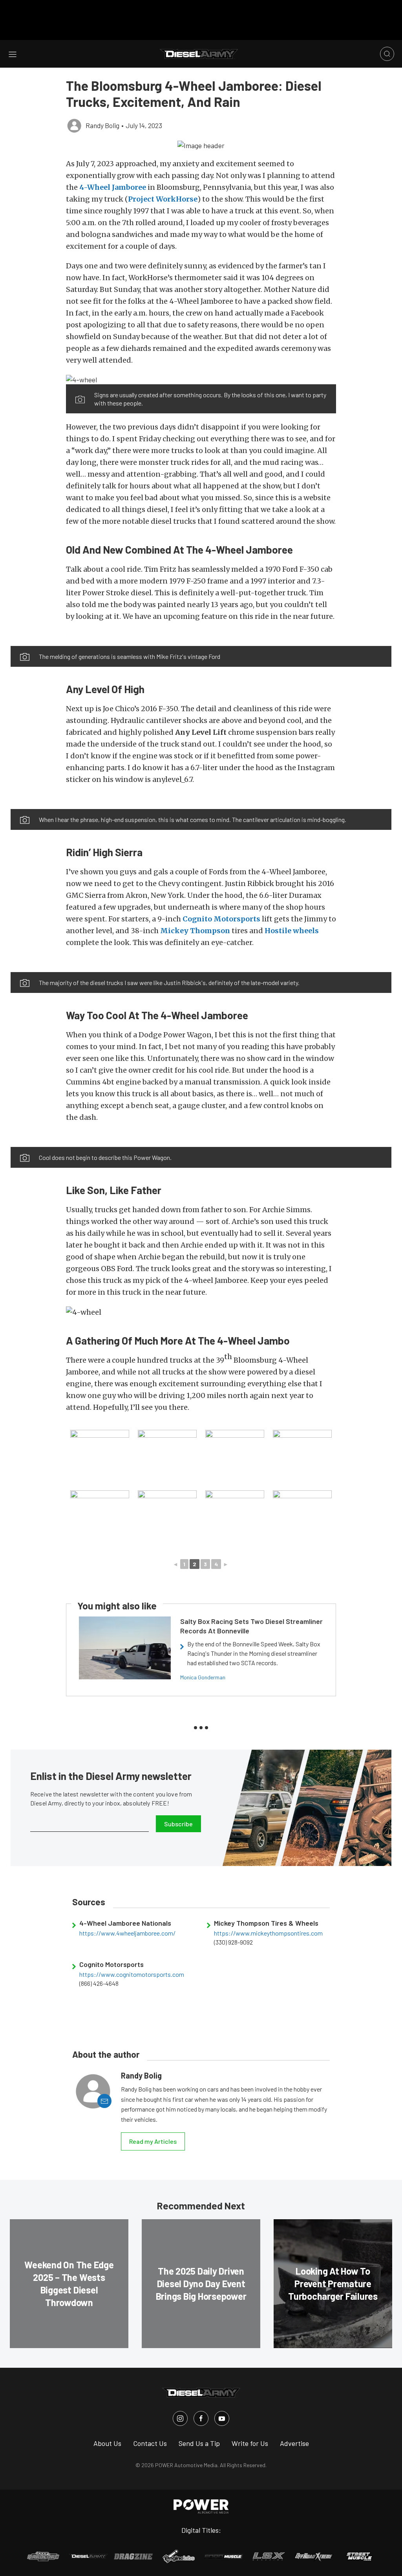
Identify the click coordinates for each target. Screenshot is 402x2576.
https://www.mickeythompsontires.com (268, 1933)
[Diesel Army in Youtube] (222, 2418)
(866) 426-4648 (99, 1983)
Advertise (294, 2443)
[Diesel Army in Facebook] (201, 2418)
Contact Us (150, 2443)
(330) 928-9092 (233, 1942)
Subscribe (178, 1824)
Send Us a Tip (199, 2443)
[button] (201, 145)
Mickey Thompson (195, 931)
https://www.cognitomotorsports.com (132, 1974)
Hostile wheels (292, 931)
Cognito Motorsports (221, 919)
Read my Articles (153, 2141)
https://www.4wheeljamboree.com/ (127, 1933)
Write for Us (250, 2443)
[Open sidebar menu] (13, 54)
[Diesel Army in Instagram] (180, 2418)
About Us (107, 2443)
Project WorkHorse (163, 199)
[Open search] (387, 54)
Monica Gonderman (203, 1677)
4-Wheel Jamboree (113, 187)
